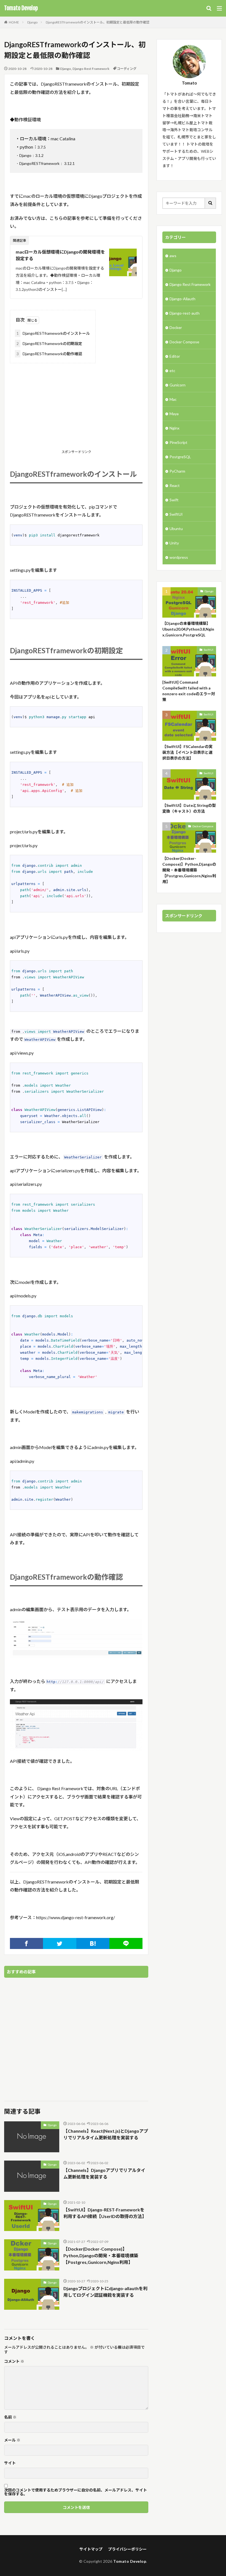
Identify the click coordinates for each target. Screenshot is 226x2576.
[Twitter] (60, 1943)
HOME (14, 22)
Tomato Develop (21, 8)
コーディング (127, 69)
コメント (14, 2361)
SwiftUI (176, 514)
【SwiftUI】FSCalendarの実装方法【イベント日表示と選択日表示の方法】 (187, 752)
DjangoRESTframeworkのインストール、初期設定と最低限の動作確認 (98, 22)
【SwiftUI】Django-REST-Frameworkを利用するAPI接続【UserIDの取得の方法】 (105, 2213)
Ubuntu (176, 529)
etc (172, 371)
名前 (10, 2417)
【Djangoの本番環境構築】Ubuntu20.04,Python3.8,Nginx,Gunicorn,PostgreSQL (188, 629)
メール (12, 2440)
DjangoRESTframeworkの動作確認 (49, 354)
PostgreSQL (180, 457)
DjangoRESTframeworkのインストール (53, 333)
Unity (174, 543)
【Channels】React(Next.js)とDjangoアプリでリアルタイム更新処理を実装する (106, 2134)
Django (32, 22)
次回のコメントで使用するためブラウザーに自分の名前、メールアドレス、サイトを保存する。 (76, 2492)
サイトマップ (91, 2549)
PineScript (178, 442)
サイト (10, 2463)
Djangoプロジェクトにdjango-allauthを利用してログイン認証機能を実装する (105, 2292)
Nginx (174, 428)
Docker (176, 327)
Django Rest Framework (91, 69)
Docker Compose (184, 342)
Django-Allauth (182, 299)
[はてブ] (93, 1943)
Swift (174, 500)
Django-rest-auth (185, 313)
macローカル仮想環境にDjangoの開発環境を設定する (60, 255)
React (175, 485)
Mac (173, 399)
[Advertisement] (76, 407)
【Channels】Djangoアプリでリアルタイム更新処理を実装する (104, 2173)
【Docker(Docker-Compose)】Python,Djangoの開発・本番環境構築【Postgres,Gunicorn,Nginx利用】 (101, 2255)
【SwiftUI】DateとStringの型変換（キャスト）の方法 (189, 808)
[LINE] (126, 1943)
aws (173, 256)
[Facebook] (26, 1943)
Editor (175, 356)
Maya (174, 414)
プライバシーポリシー (127, 2549)
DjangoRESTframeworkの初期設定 (49, 343)
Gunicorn (177, 385)
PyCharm (177, 471)
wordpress (179, 557)
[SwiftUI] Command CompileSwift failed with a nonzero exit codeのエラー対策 (189, 691)
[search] (211, 203)
